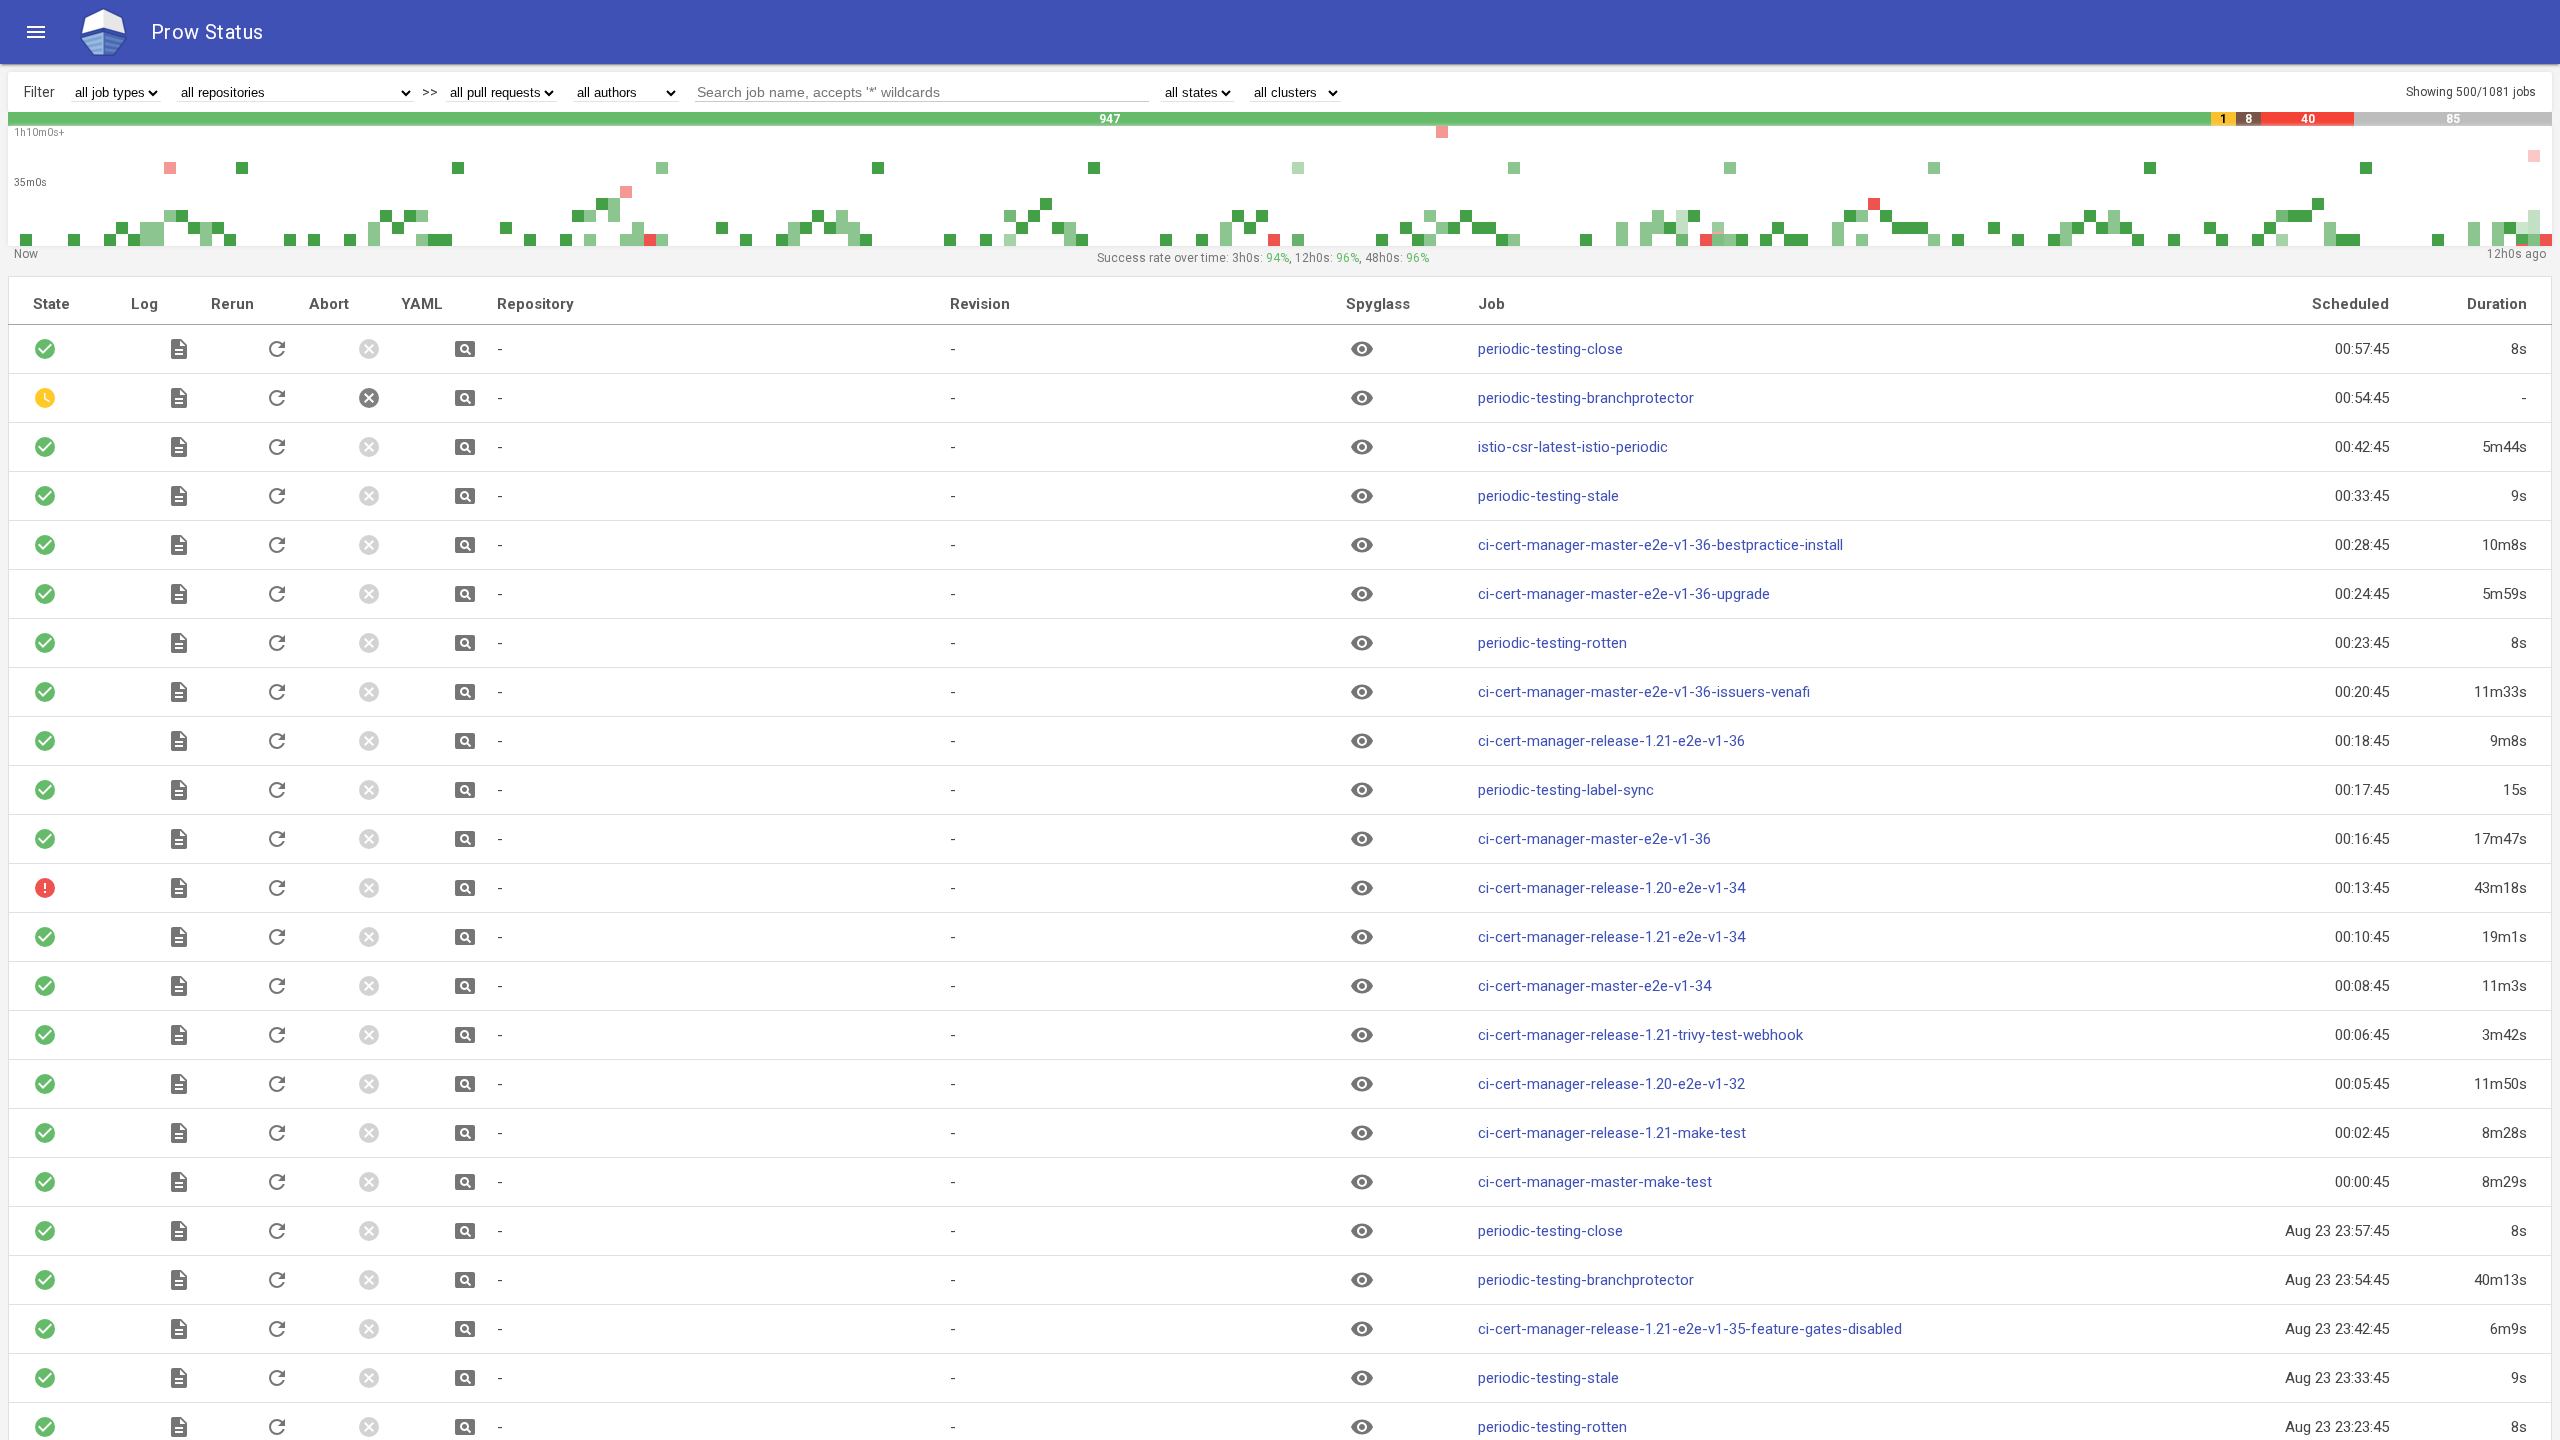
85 (2453, 119)
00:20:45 (2362, 692)
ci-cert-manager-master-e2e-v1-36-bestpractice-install (1660, 545)
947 (1109, 119)
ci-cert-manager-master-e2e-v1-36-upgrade (1624, 594)
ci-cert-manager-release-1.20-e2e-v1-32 (1611, 1084)
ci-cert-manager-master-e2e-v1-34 (1594, 986)
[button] (36, 32)
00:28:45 (2362, 545)
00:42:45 (2362, 447)
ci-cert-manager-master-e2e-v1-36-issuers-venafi (1644, 692)
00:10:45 (2362, 937)
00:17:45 (2362, 790)
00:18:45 (2362, 741)
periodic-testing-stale (1548, 496)
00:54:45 (2362, 398)
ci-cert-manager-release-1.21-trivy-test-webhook (1640, 1035)
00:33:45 (2362, 496)
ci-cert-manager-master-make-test (1595, 1182)
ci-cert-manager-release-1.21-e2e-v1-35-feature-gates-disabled (1690, 1329)
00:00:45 (2362, 1182)
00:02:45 (2362, 1133)
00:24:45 (2362, 594)
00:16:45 (2362, 839)
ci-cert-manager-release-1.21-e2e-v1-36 (1611, 741)
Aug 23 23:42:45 (2337, 1329)
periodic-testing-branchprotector (1586, 398)
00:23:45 (2362, 643)
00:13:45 (2362, 888)
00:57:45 (2362, 349)
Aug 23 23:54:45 (2337, 1280)
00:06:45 (2362, 1035)
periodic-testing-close (1550, 349)
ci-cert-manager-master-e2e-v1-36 (1594, 839)
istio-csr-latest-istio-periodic (1573, 447)
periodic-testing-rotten (1552, 643)
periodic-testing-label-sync (1566, 790)
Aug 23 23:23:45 (2337, 1427)
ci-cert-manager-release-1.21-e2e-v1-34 (1611, 937)
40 (2308, 119)
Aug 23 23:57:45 (2337, 1231)
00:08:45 (2362, 986)
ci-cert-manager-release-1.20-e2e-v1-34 (1611, 888)
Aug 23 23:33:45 (2337, 1378)
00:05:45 (2362, 1084)
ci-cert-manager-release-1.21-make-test (1612, 1133)
